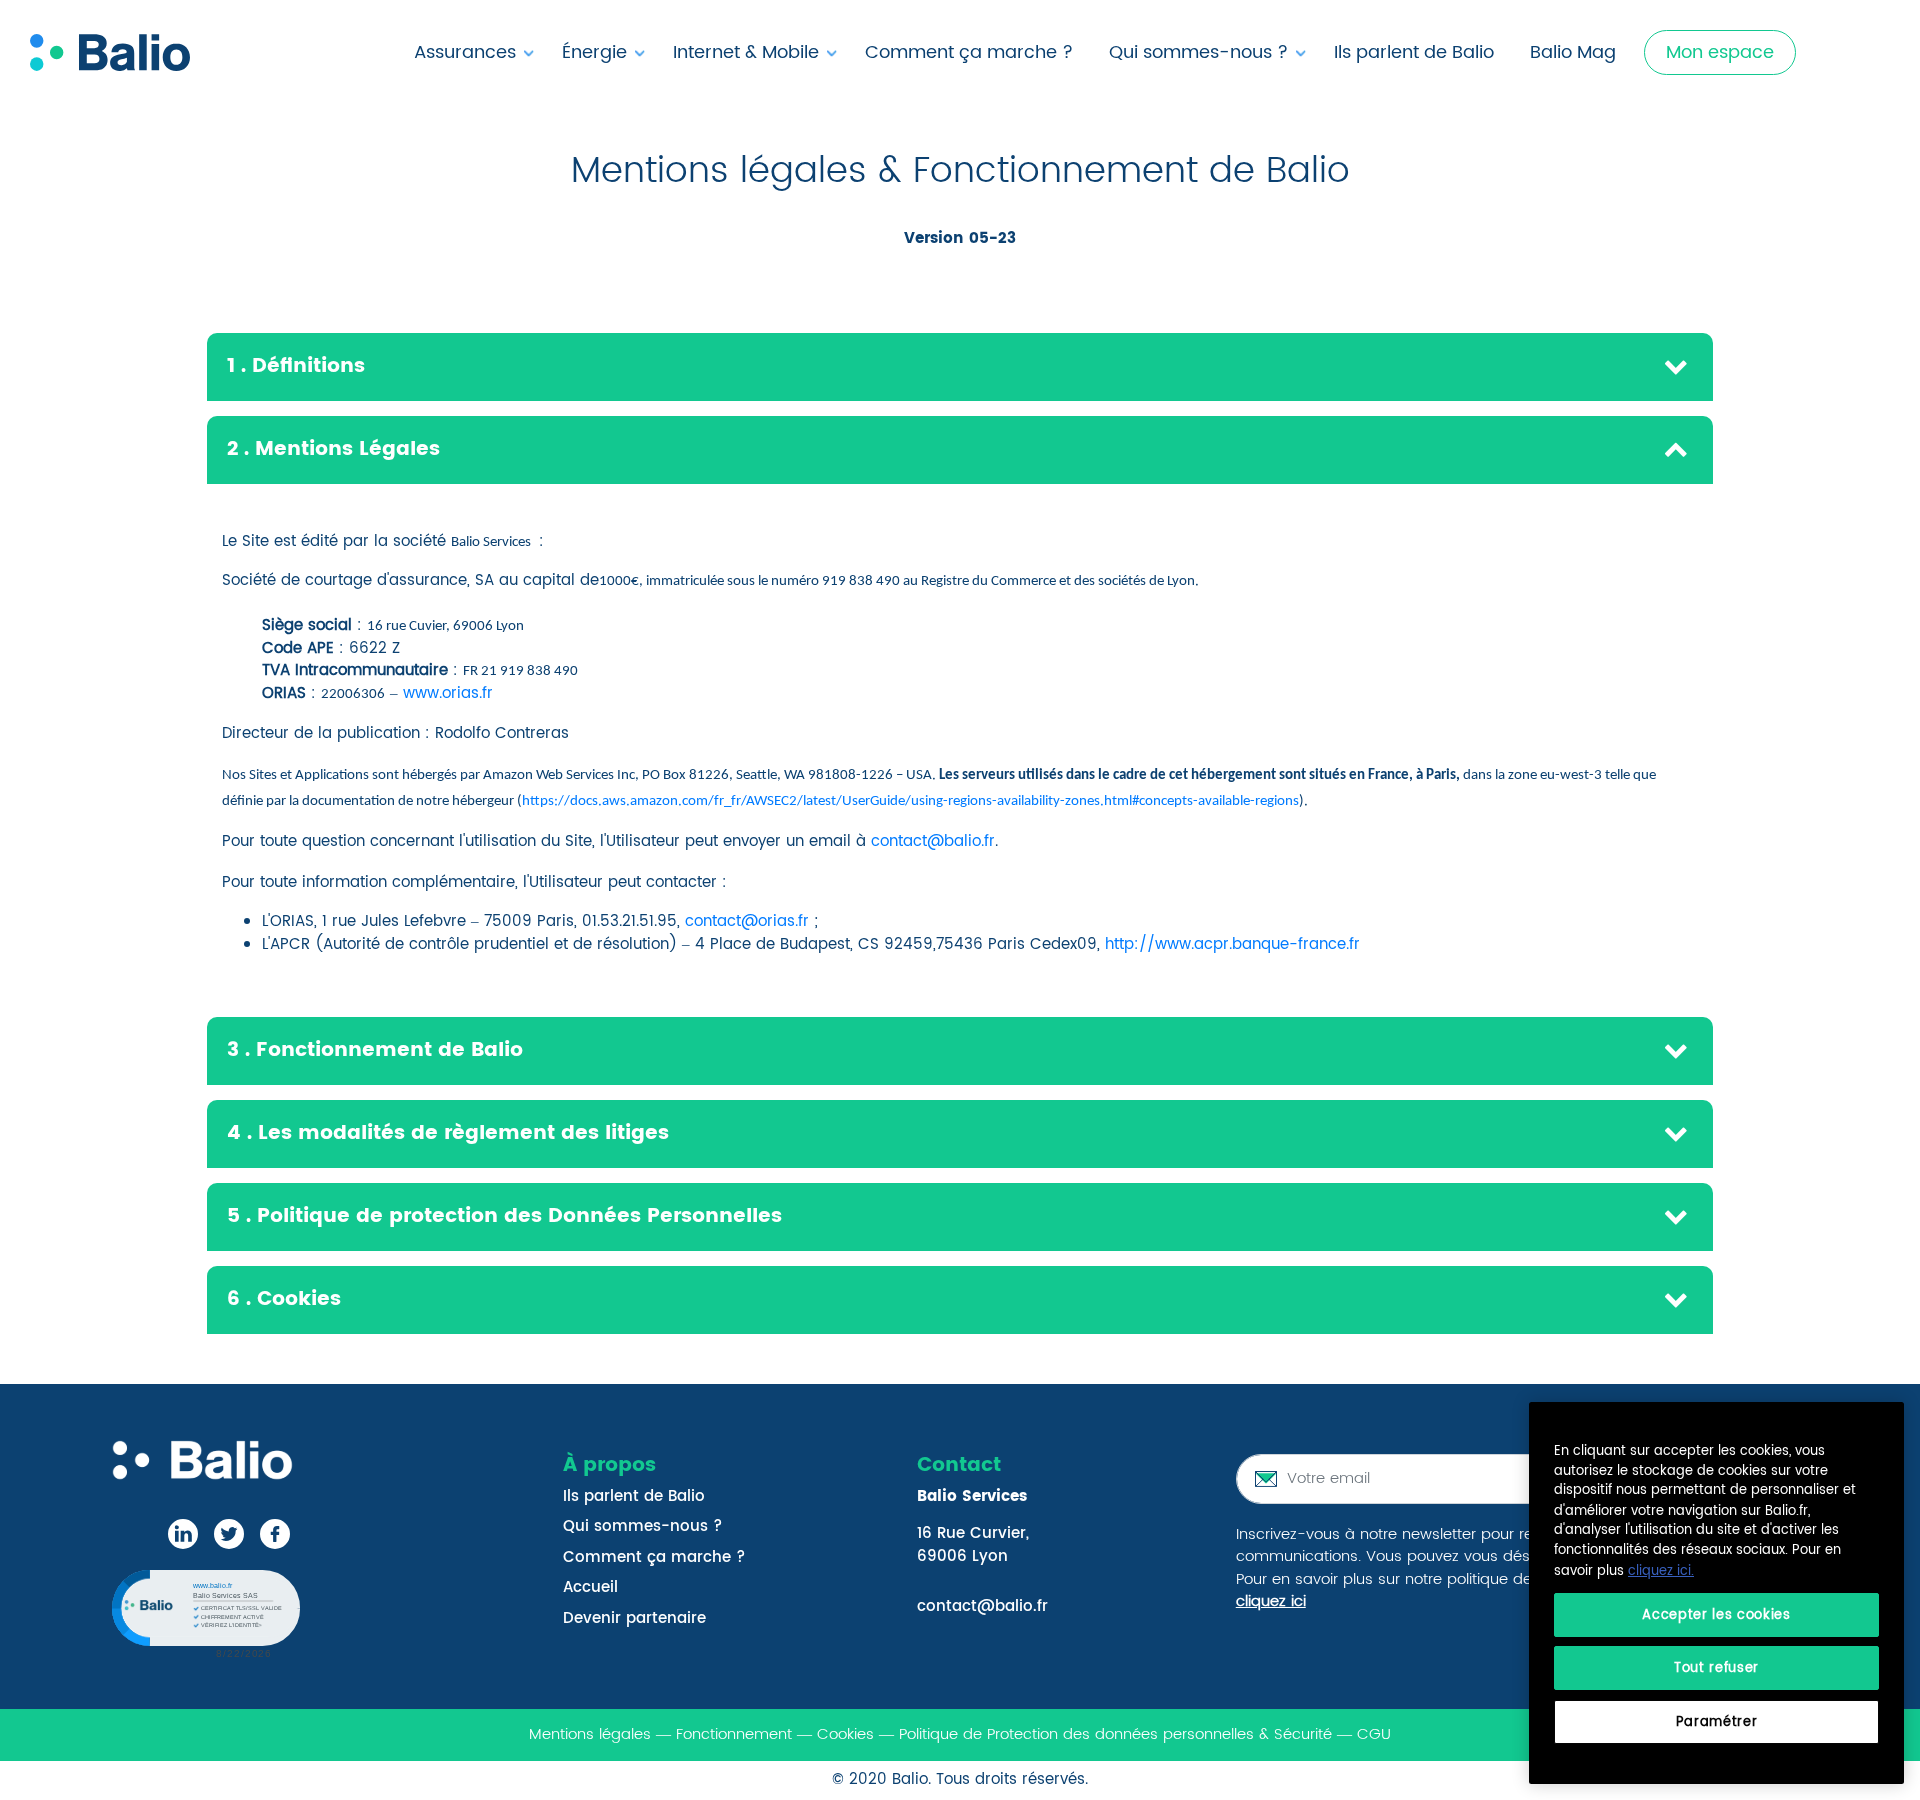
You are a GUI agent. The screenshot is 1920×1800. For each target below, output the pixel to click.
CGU (1374, 1734)
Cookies (845, 1734)
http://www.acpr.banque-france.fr (1232, 944)
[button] (204, 1611)
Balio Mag (1573, 52)
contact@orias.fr (747, 921)
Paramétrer (1717, 1722)
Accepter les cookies (1716, 1614)
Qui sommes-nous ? (1198, 52)
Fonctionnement (736, 1734)
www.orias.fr (448, 693)
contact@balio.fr (933, 841)
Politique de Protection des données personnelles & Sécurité (1115, 1734)
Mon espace (1720, 52)
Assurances (465, 52)
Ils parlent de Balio (1414, 52)
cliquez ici (1271, 1601)
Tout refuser (1716, 1668)
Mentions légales (590, 1734)
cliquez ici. (1661, 1571)
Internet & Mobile (746, 52)
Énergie (594, 52)
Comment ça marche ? (969, 52)
